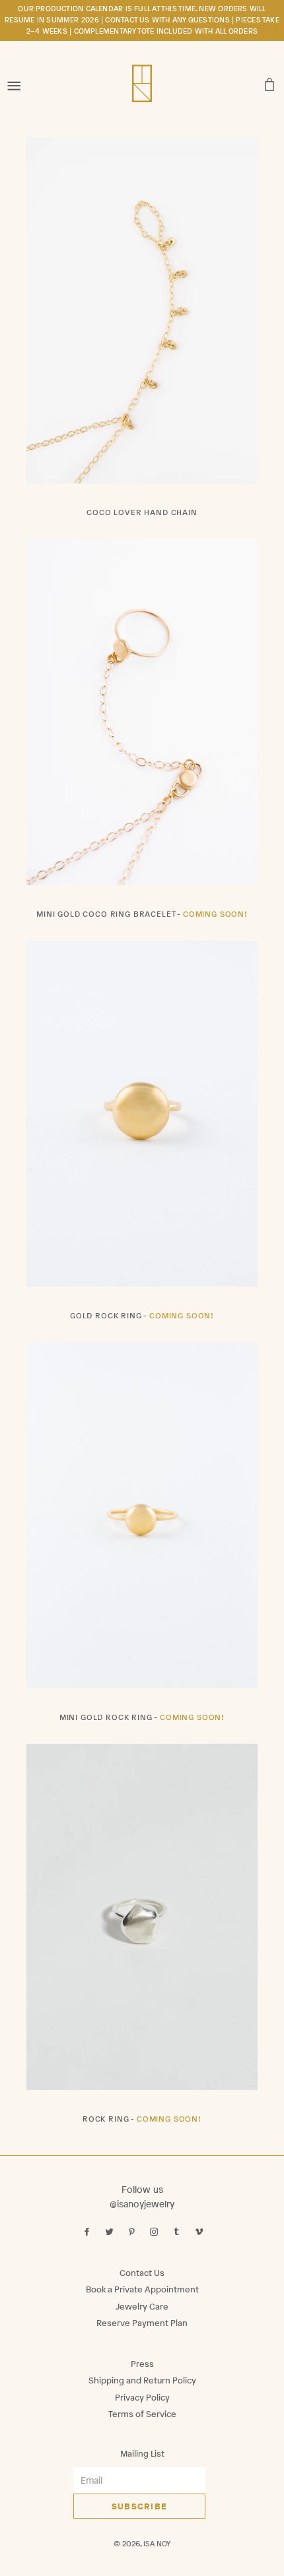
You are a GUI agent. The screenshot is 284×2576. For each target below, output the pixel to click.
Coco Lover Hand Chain (142, 512)
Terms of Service (142, 2414)
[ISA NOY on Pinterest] (133, 2232)
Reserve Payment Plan (142, 2323)
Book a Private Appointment (142, 2289)
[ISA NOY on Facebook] (88, 2232)
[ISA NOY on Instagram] (156, 2232)
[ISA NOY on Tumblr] (178, 2232)
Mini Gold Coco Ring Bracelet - (142, 914)
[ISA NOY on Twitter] (111, 2232)
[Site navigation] (14, 81)
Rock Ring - (142, 2119)
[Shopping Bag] (270, 81)
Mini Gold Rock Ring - (142, 1717)
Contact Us (142, 2273)
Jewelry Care (142, 2307)
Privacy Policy (142, 2398)
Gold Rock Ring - (142, 1316)
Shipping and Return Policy (142, 2380)
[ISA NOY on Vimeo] (200, 2232)
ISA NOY (157, 2544)
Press (142, 2364)
